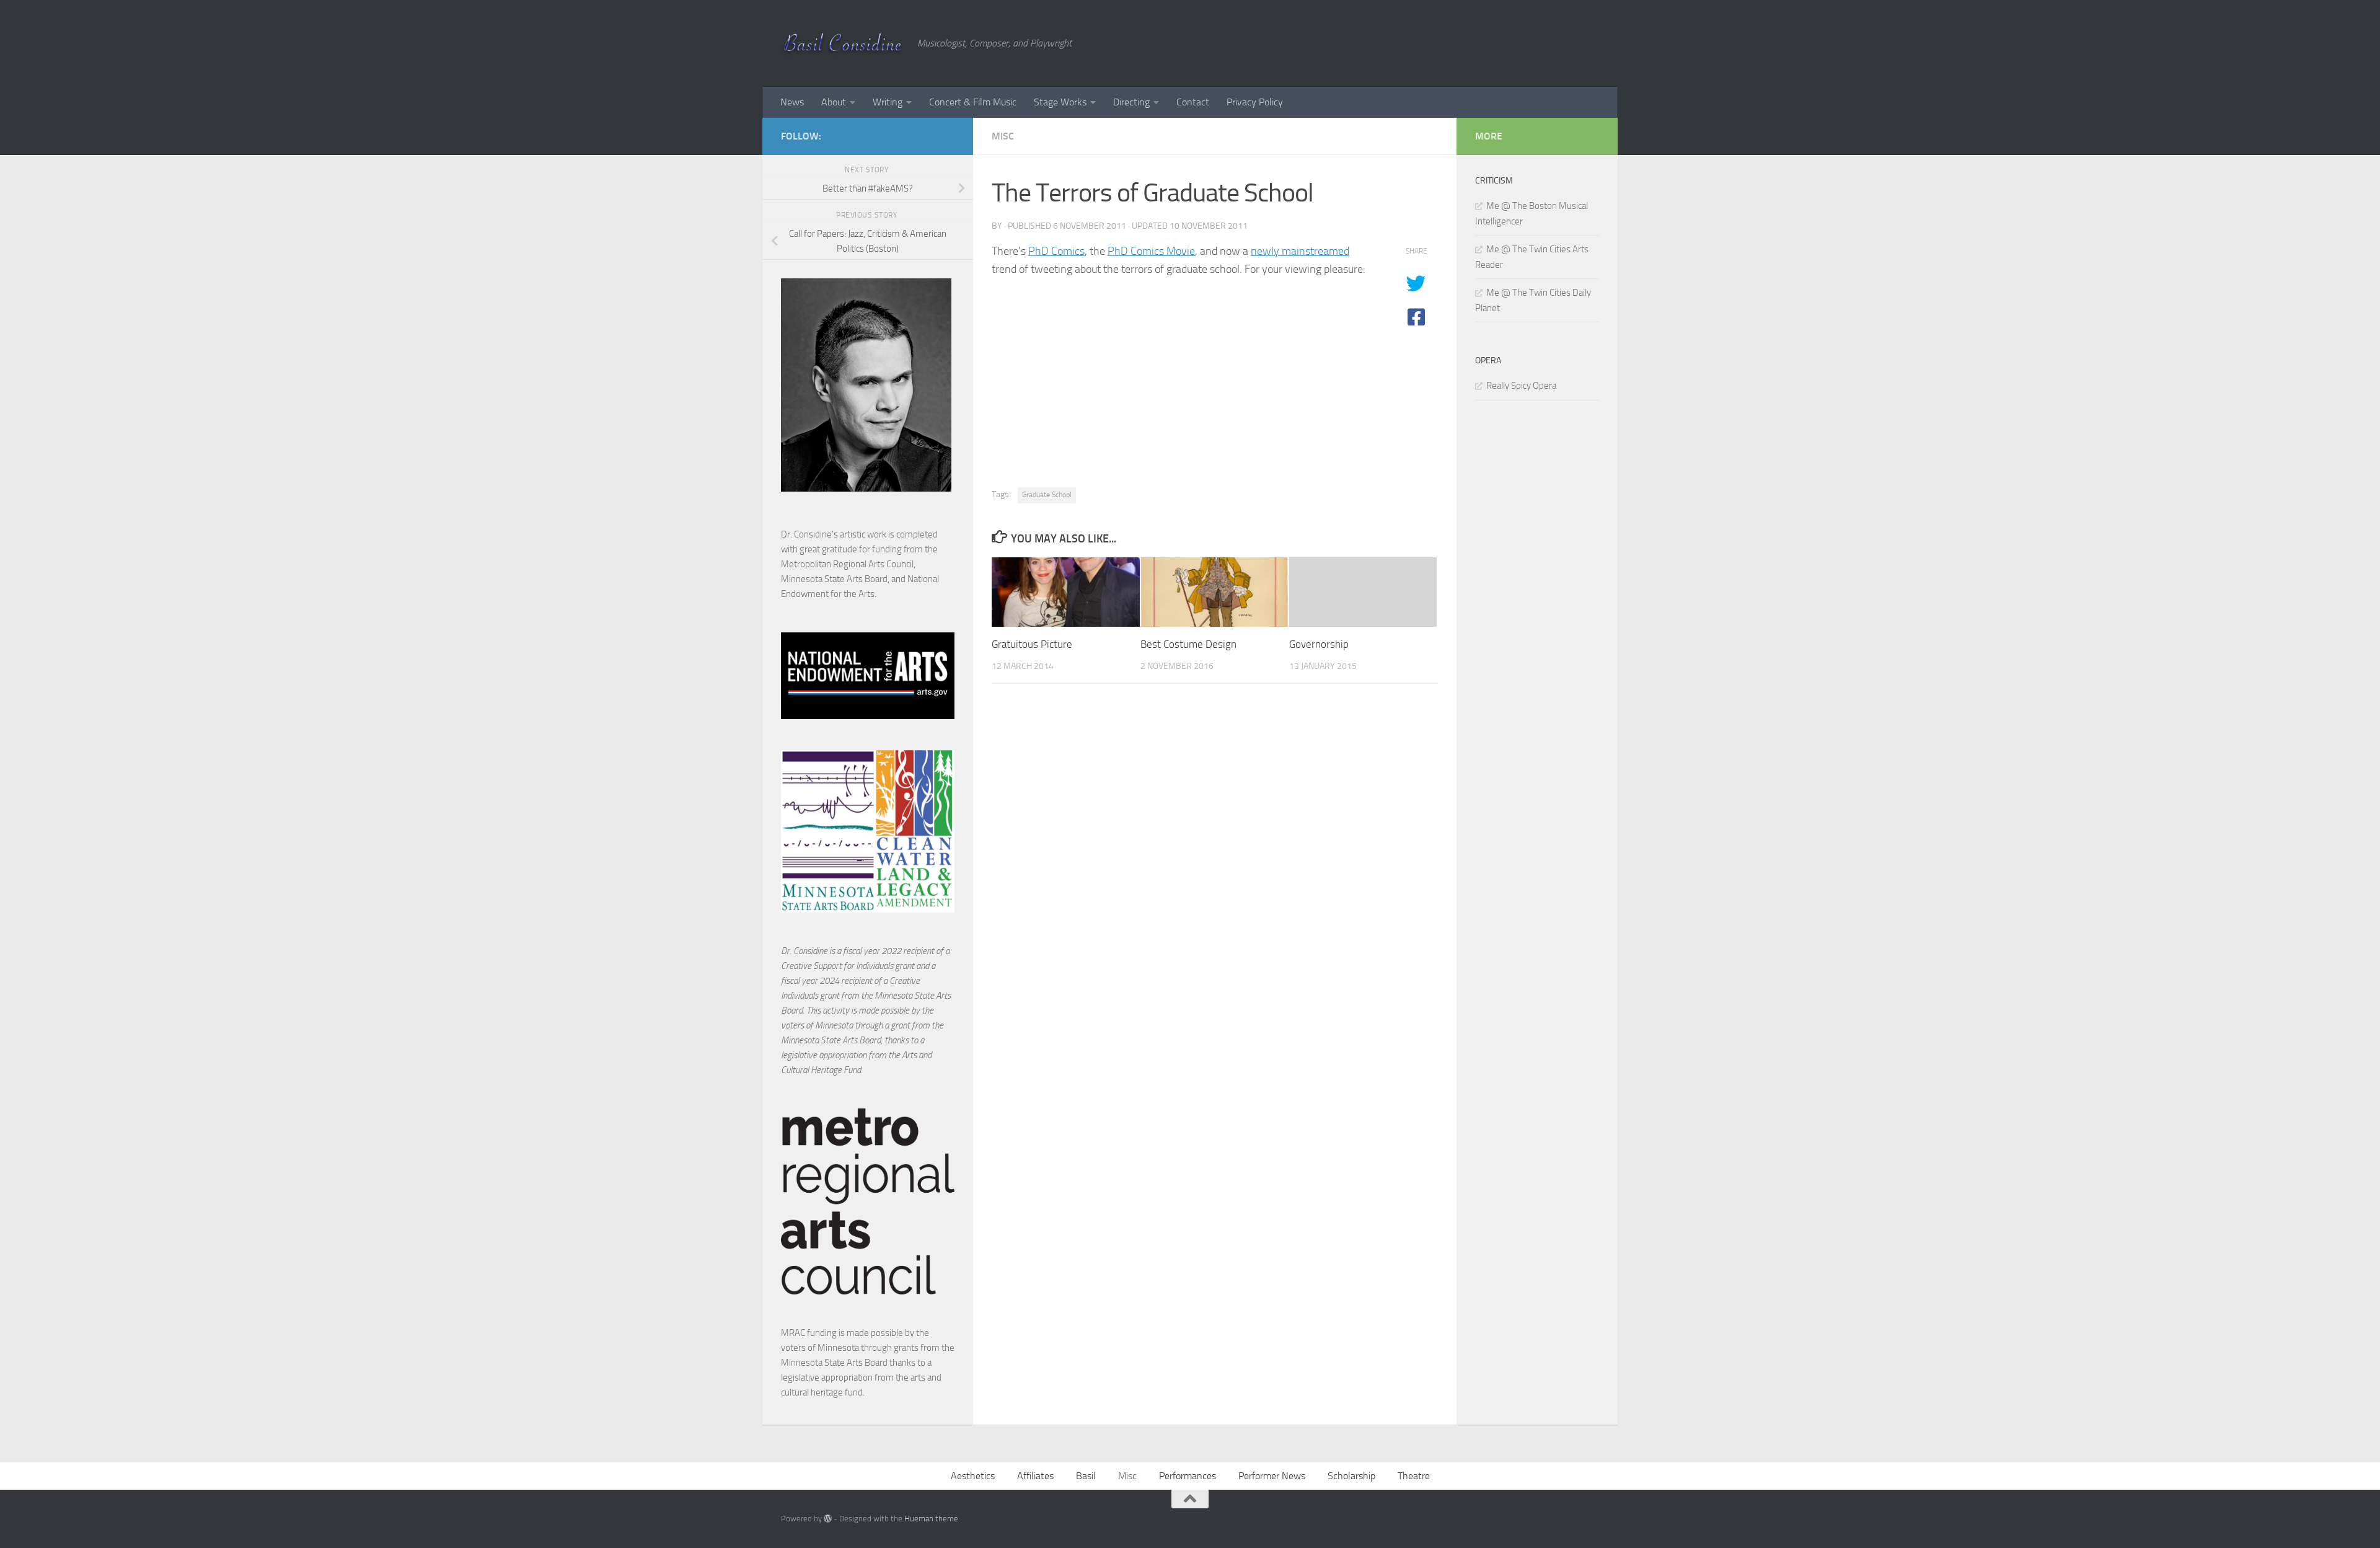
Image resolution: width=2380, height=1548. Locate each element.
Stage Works (1060, 102)
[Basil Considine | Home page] (843, 43)
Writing (888, 102)
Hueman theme (931, 1519)
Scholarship (1351, 1476)
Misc (1003, 136)
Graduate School (1047, 495)
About (834, 102)
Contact (1193, 102)
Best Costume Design (1188, 644)
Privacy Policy (1255, 102)
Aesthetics (973, 1476)
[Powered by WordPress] (828, 1519)
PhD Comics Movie (1151, 251)
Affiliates (1035, 1476)
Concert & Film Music (973, 102)
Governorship (1319, 644)
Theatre (1414, 1476)
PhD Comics (1056, 251)
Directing (1131, 102)
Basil (1086, 1476)
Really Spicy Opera (1521, 386)
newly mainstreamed (1300, 251)
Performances (1188, 1476)
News (792, 102)
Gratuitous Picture (1032, 644)
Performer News (1272, 1476)
